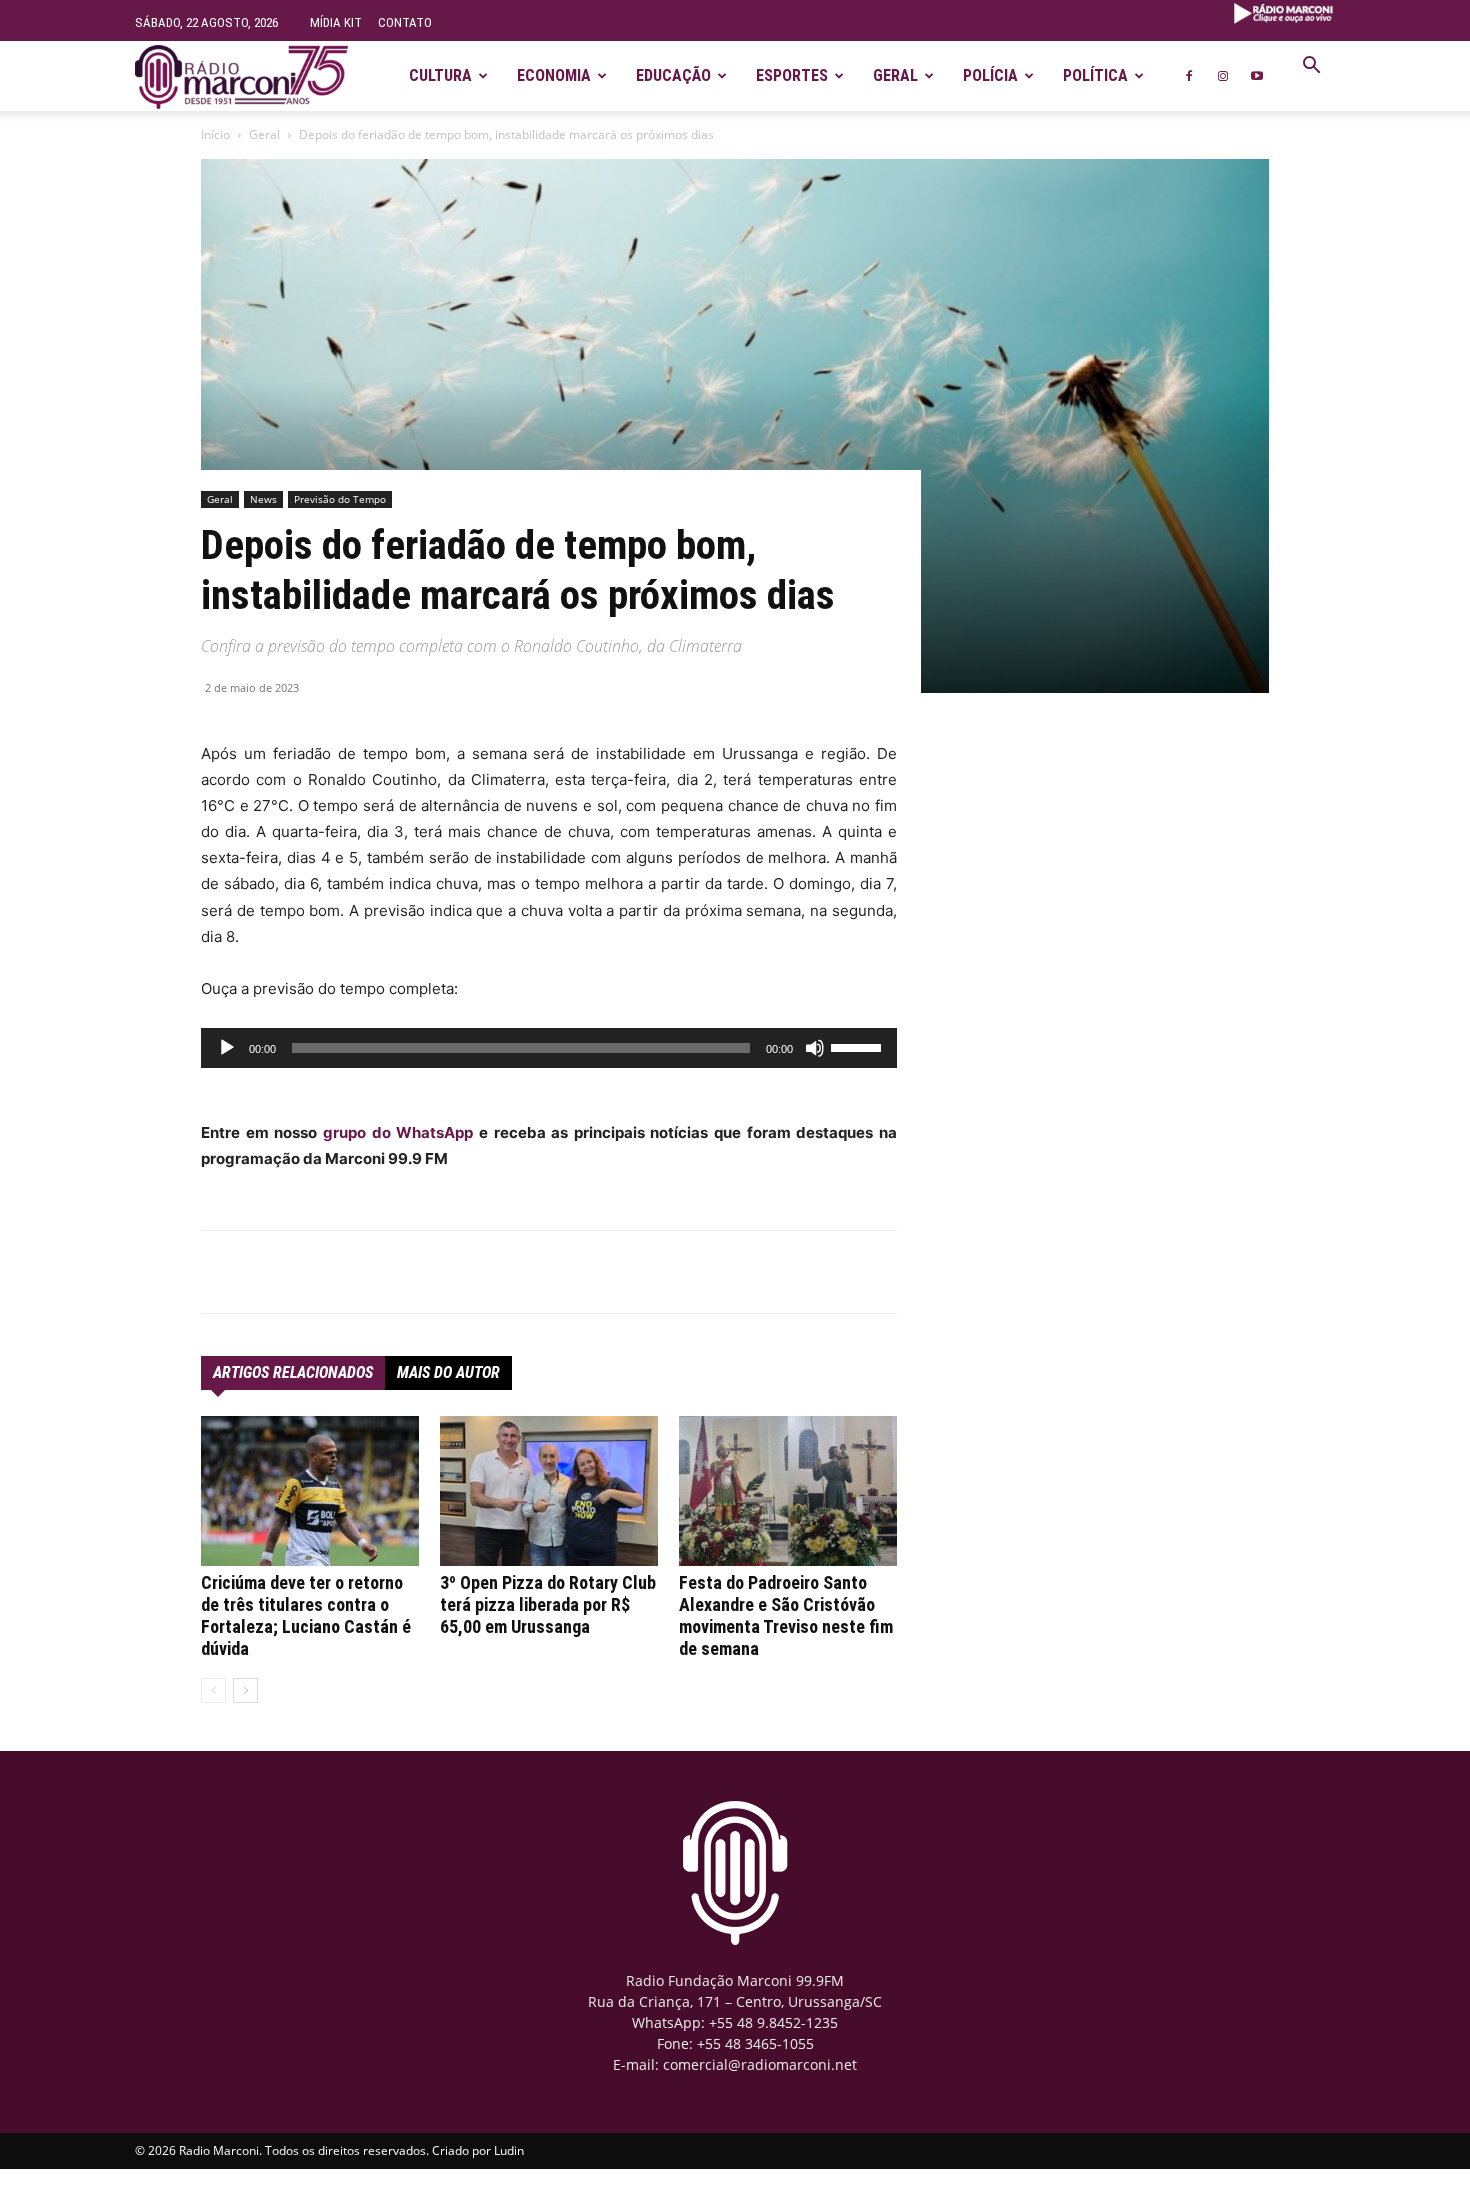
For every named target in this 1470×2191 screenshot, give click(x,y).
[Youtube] (1257, 76)
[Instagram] (1223, 76)
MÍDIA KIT (336, 22)
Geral (895, 75)
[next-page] (245, 1690)
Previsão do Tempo (340, 499)
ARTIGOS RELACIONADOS (293, 1372)
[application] (549, 1048)
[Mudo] (815, 1048)
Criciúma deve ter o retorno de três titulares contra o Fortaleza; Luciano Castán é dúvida (306, 1615)
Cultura (440, 75)
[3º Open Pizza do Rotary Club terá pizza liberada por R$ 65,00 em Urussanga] (549, 1491)
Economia (554, 75)
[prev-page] (213, 1690)
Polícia (990, 75)
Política (1095, 75)
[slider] (859, 1046)
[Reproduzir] (227, 1048)
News (263, 499)
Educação (673, 75)
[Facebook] (1189, 76)
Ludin (509, 2150)
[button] (1311, 67)
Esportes (792, 75)
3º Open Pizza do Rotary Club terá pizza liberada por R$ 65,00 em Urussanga (548, 1604)
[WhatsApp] (427, 1272)
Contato (405, 22)
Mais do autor (448, 1372)
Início (215, 134)
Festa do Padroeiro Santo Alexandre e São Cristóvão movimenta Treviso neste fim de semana (786, 1615)
